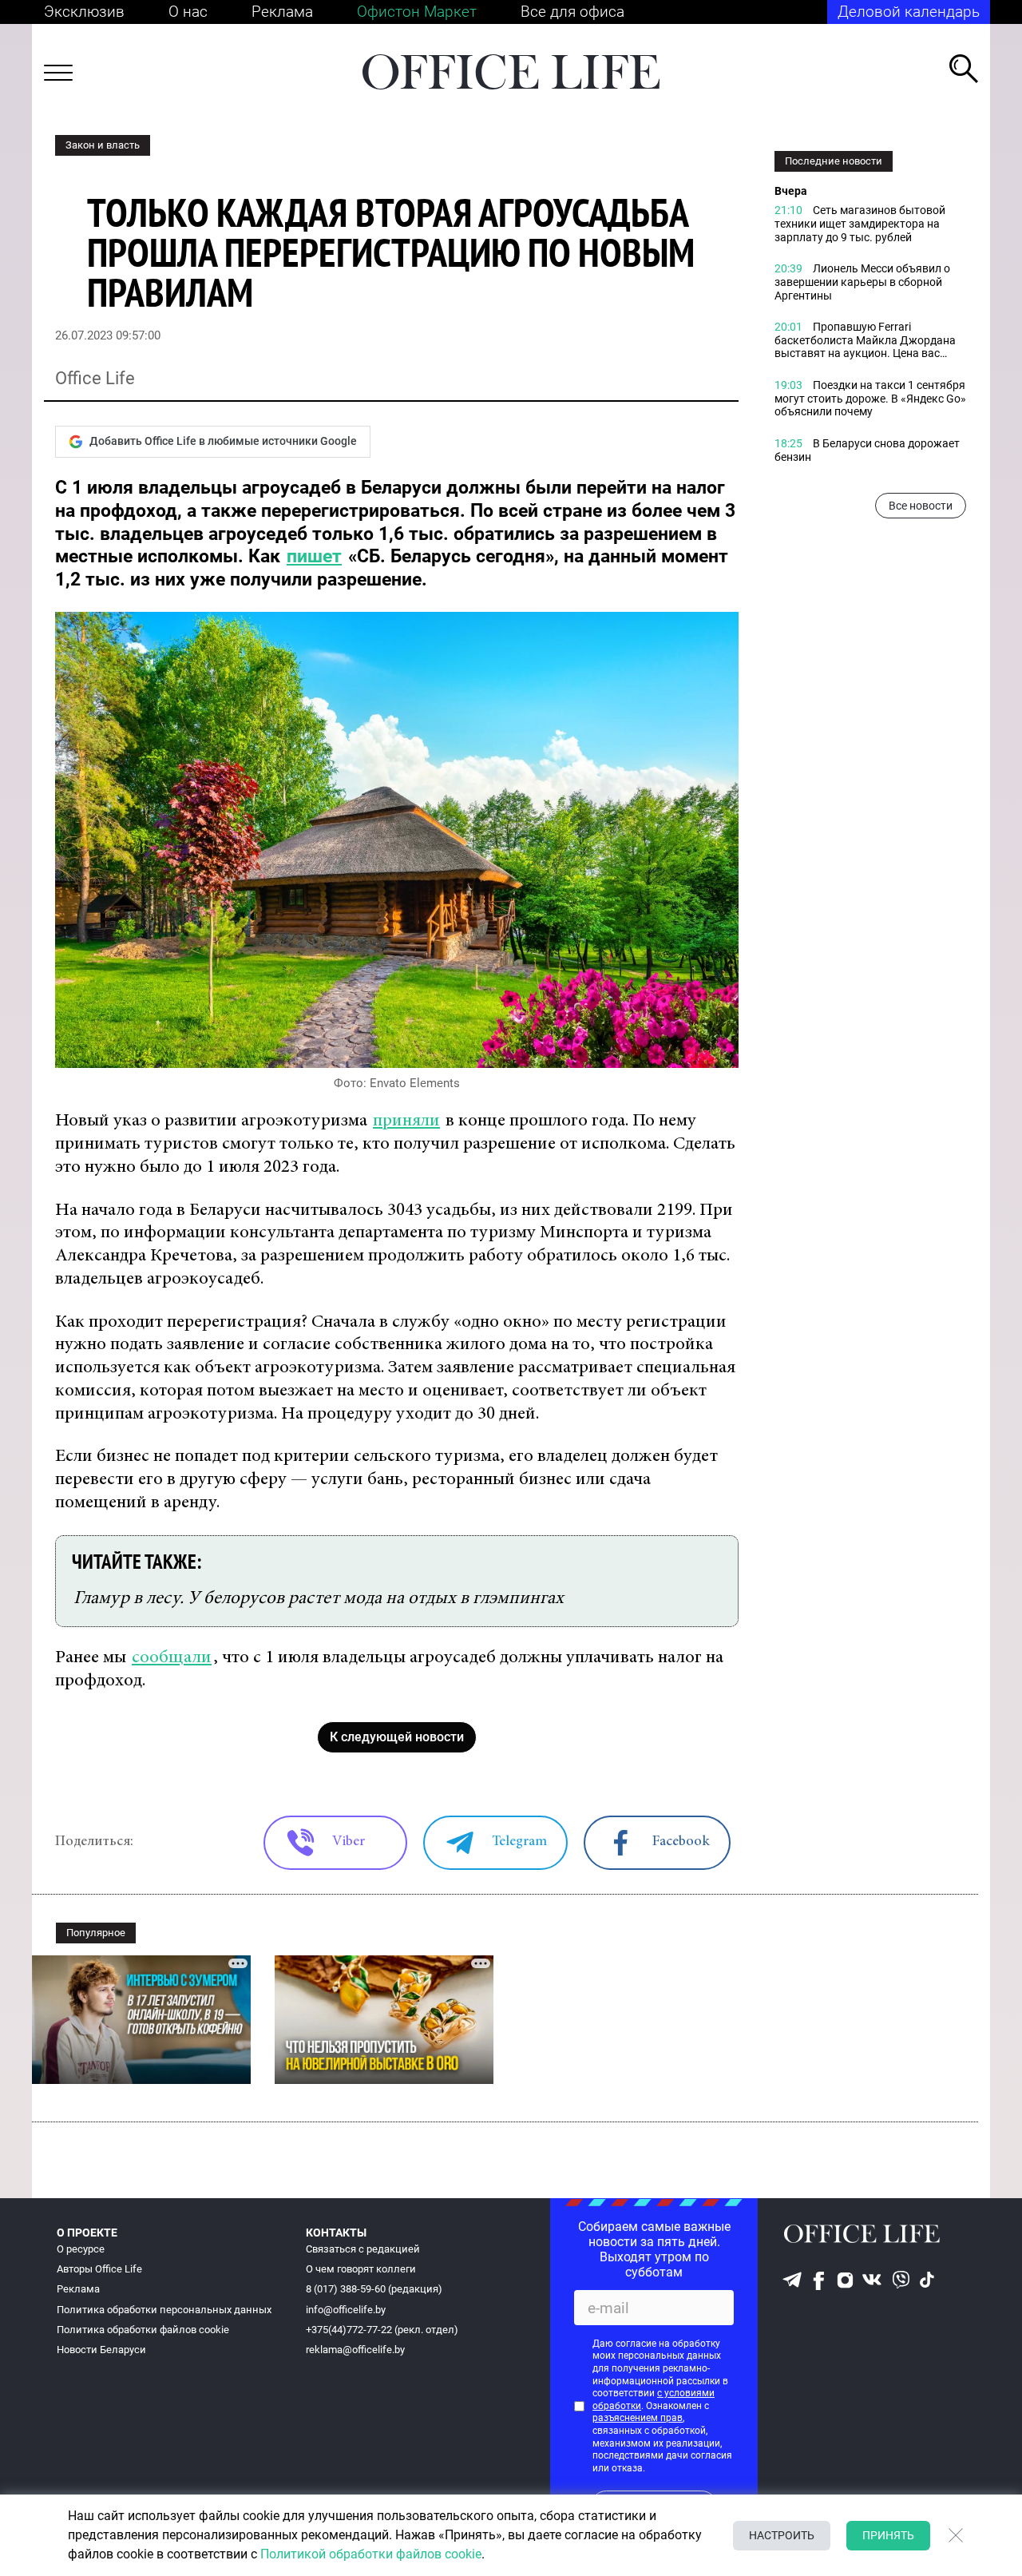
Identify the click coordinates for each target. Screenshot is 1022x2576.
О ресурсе (81, 2249)
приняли (406, 1121)
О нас (188, 12)
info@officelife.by (346, 2310)
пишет (314, 556)
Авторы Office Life (99, 2269)
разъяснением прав (638, 2418)
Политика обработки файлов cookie (143, 2330)
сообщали (172, 1658)
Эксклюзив (84, 12)
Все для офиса (572, 12)
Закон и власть (103, 145)
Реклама (282, 12)
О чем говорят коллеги (361, 2269)
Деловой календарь (909, 12)
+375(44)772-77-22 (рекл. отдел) (382, 2330)
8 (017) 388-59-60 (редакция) (374, 2289)
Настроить (782, 2535)
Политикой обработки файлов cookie (371, 2554)
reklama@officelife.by (355, 2350)
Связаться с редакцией (363, 2249)
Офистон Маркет (417, 12)
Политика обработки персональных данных (164, 2310)
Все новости (921, 506)
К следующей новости (397, 1737)
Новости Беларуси (101, 2350)
